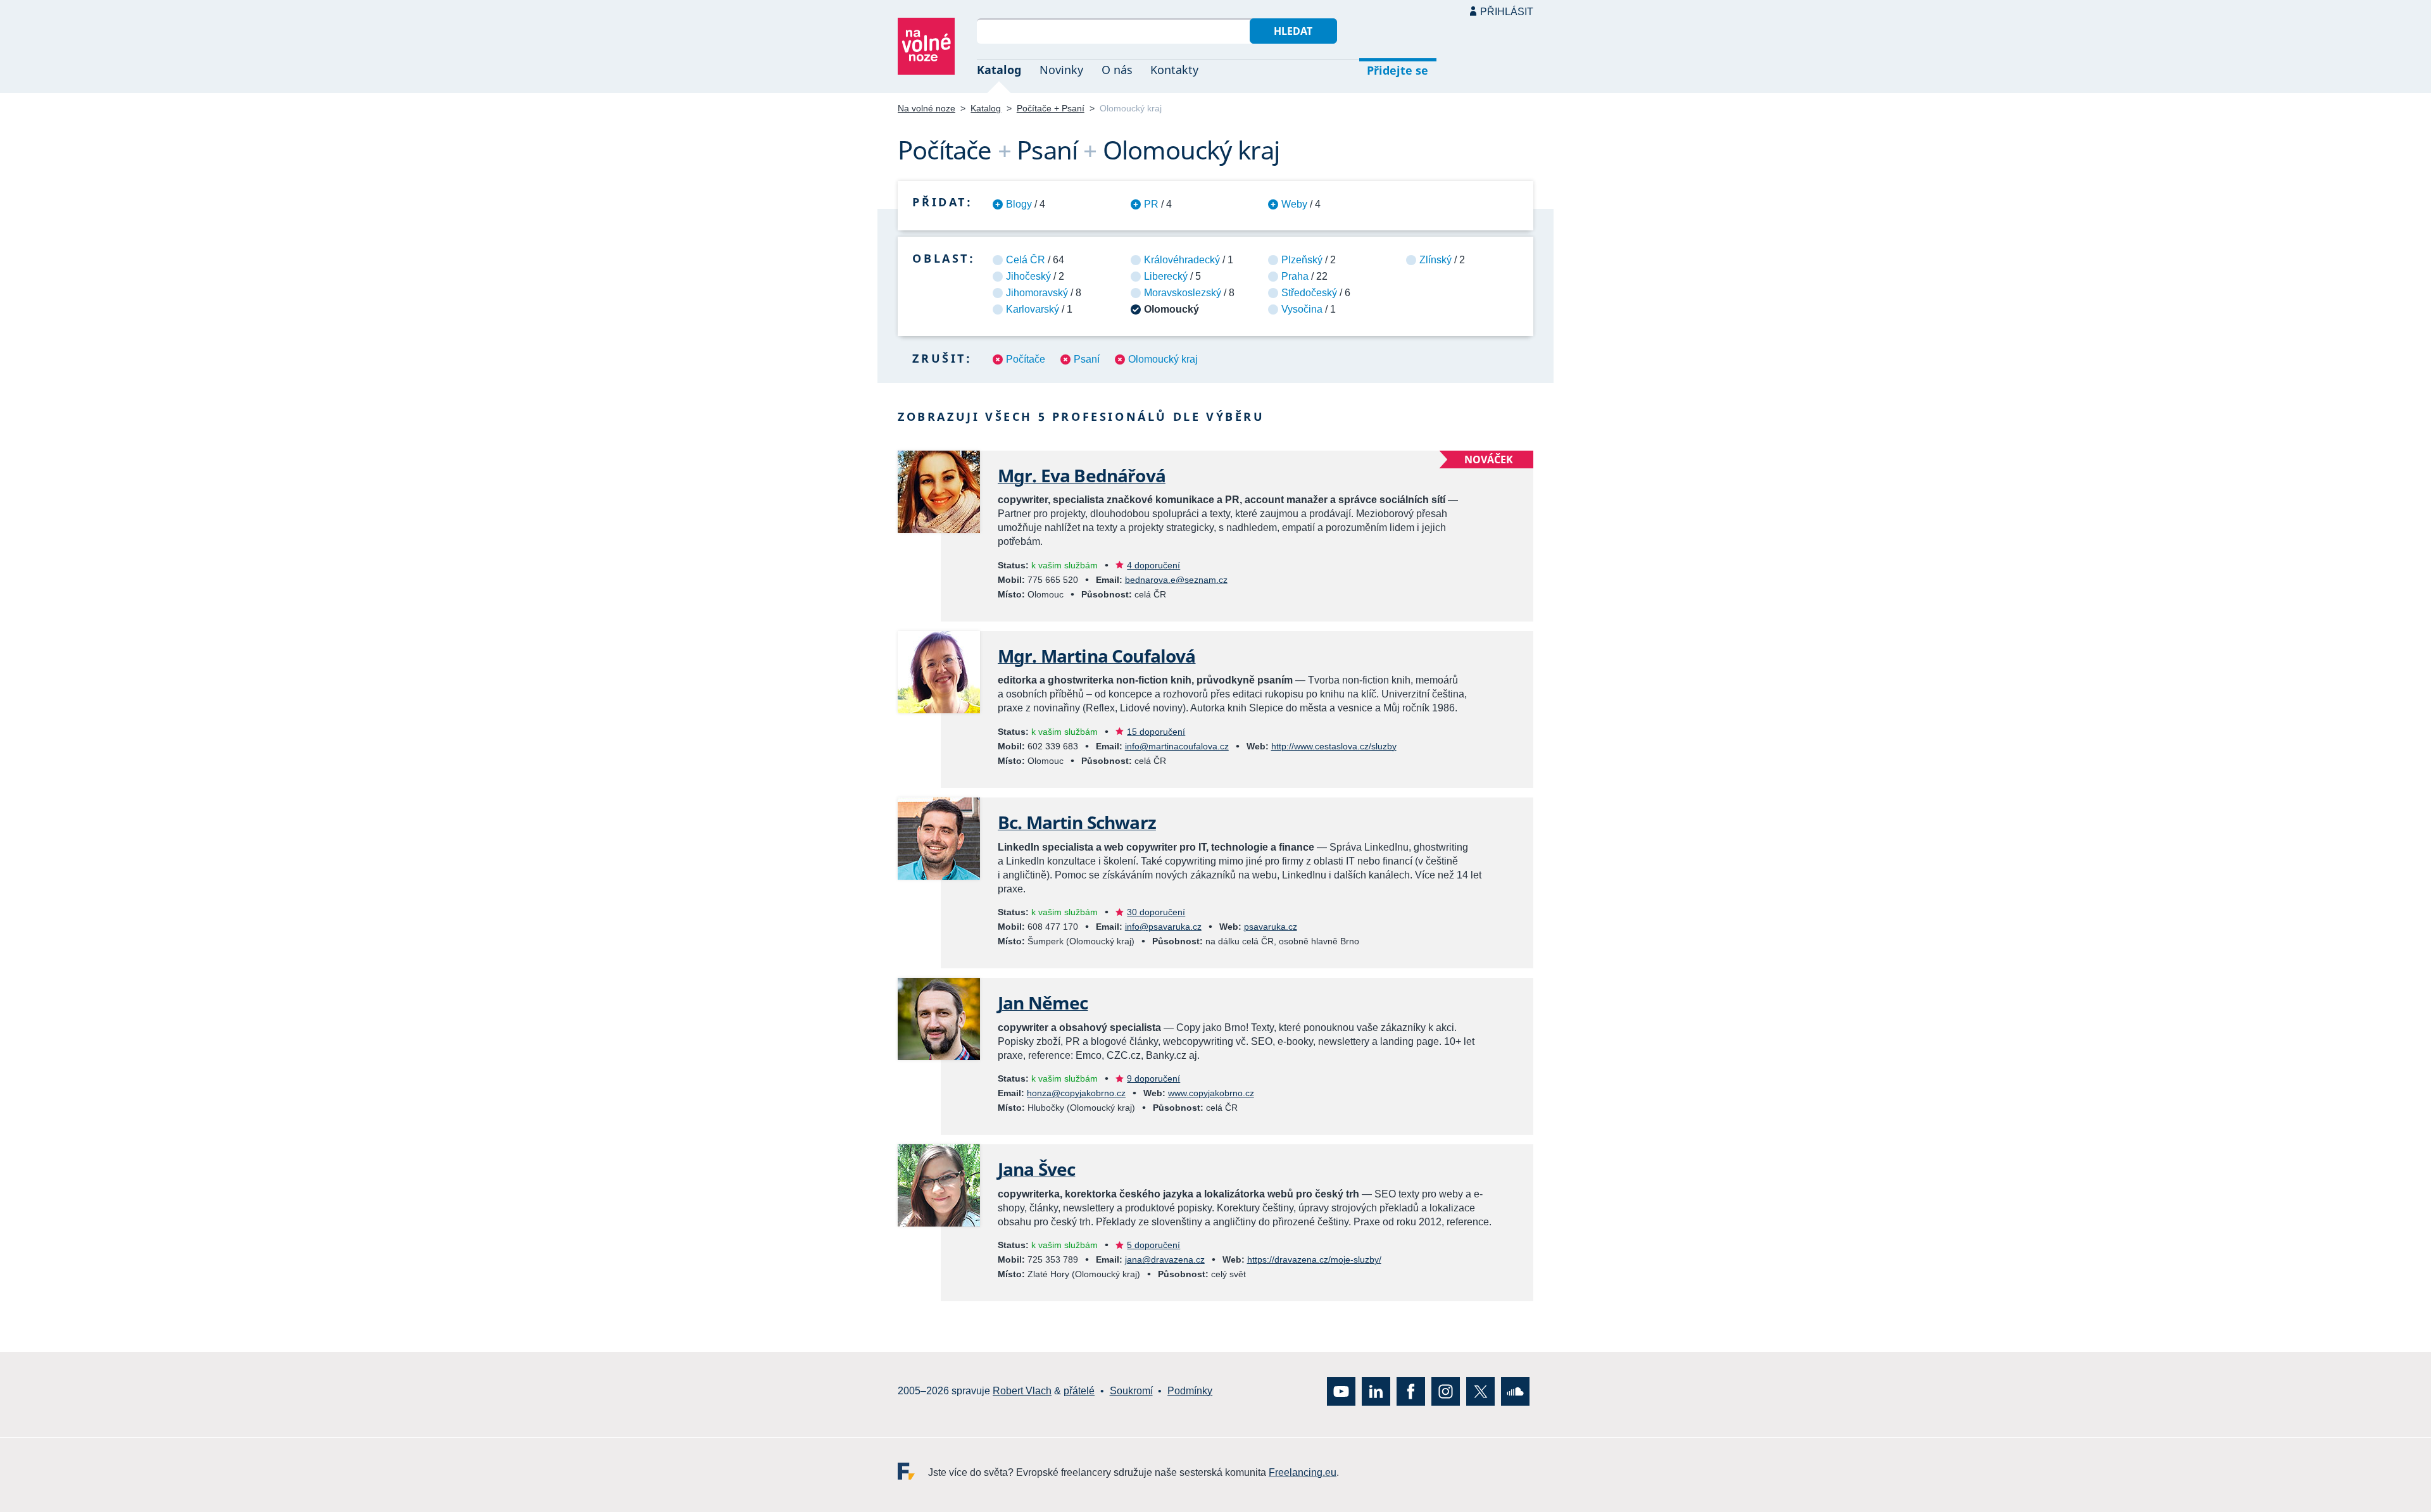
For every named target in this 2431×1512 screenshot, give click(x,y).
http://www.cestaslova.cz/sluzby (1334, 746)
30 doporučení (1156, 912)
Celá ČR (1026, 260)
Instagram (1446, 1391)
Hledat (1293, 31)
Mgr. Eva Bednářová (1082, 475)
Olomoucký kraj (1163, 359)
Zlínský (1435, 260)
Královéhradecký (1182, 260)
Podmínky (1190, 1391)
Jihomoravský (1037, 293)
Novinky (1061, 70)
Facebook (1411, 1391)
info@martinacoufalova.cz (1177, 746)
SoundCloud (1515, 1391)
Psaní (1087, 359)
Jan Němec (1043, 1003)
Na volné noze (927, 108)
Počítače (1026, 359)
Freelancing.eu (913, 1471)
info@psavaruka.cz (1163, 927)
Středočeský (1309, 293)
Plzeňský (1302, 260)
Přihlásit (1507, 12)
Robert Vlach (1022, 1391)
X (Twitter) (1480, 1391)
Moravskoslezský (1183, 293)
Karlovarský (1033, 309)
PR (1151, 204)
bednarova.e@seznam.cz (1176, 580)
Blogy (1019, 204)
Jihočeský (1028, 276)
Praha (1295, 276)
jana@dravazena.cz (1165, 1259)
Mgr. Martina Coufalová (1097, 656)
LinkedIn (1376, 1391)
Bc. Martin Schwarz (1077, 822)
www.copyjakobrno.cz (1211, 1093)
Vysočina (1302, 309)
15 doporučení (1156, 732)
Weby (1294, 204)
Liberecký (1166, 276)
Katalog (999, 70)
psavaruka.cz (1271, 927)
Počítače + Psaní (1051, 108)
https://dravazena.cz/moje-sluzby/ (1314, 1259)
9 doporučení (1153, 1078)
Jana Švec (1036, 1169)
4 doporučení (1153, 565)
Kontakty (1174, 70)
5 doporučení (1153, 1245)
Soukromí (1131, 1391)
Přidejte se (1398, 70)
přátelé (1079, 1391)
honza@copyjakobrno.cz (1076, 1093)
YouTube (1341, 1391)
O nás (1117, 70)
